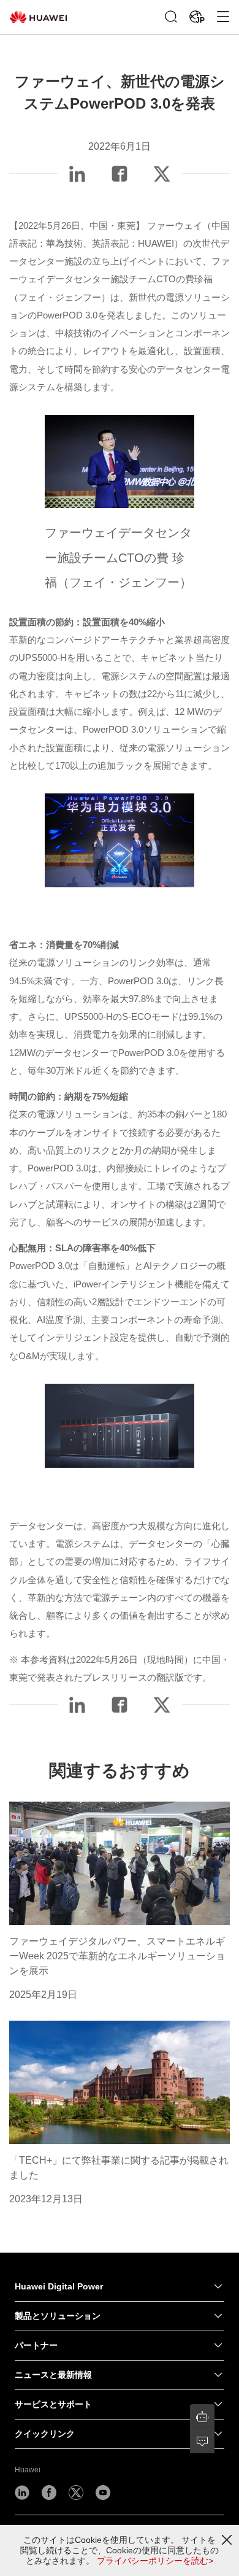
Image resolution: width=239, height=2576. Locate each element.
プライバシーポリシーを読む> (155, 2561)
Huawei (28, 2470)
